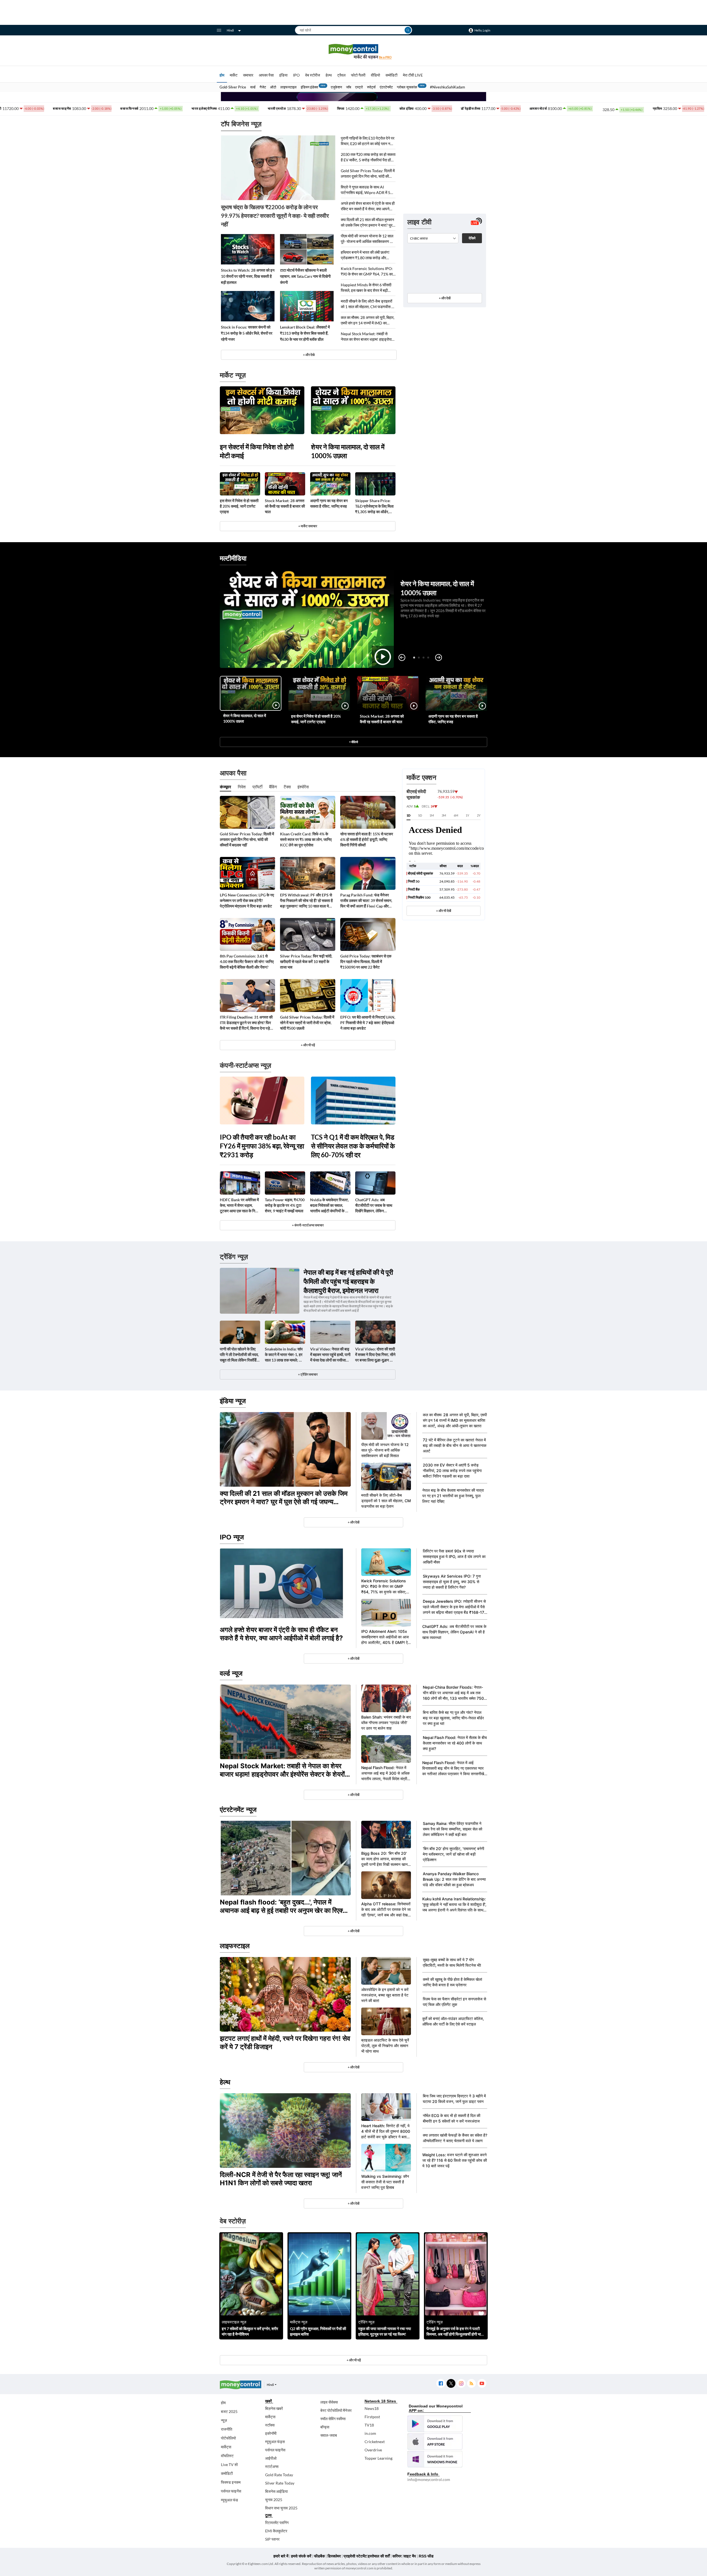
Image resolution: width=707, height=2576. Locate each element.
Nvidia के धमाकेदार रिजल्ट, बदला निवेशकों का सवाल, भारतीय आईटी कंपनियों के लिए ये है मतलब (330, 1206)
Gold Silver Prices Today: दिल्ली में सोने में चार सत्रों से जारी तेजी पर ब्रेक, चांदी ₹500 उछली (307, 1023)
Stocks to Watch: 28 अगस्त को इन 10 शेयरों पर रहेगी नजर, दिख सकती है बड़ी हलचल (248, 276)
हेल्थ (329, 75)
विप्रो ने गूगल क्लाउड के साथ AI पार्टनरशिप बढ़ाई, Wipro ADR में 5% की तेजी (367, 190)
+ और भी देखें (444, 911)
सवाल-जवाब (329, 2435)
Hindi (230, 30)
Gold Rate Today (279, 2475)
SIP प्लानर (272, 2539)
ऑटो (273, 87)
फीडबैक (319, 2556)
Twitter (451, 2384)
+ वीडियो (353, 742)
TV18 (369, 2425)
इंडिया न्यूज (233, 1401)
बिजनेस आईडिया (276, 2491)
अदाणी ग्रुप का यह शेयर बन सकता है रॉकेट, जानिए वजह (329, 503)
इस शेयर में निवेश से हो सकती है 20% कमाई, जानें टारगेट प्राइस (239, 506)
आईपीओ (271, 2458)
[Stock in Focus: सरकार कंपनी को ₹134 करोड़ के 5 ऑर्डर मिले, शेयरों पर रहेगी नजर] (248, 306)
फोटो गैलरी (358, 75)
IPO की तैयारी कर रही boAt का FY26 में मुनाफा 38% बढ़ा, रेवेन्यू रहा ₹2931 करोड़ (262, 1146)
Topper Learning (378, 2458)
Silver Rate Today (280, 2483)
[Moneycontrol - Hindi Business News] (353, 52)
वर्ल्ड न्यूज (231, 1673)
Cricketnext (375, 2442)
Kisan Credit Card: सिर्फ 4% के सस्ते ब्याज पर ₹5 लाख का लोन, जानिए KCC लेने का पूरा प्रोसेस (306, 839)
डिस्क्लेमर (334, 2556)
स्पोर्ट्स (371, 87)
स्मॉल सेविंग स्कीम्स (333, 2419)
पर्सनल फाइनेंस (231, 2491)
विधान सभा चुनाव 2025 (281, 2508)
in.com (370, 2433)
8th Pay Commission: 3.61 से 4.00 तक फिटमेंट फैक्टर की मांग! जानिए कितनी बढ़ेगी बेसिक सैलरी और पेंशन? (247, 962)
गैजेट (263, 87)
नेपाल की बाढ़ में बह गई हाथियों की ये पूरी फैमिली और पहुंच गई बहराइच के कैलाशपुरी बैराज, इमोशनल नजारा (348, 1281)
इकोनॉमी (271, 2433)
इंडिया (283, 75)
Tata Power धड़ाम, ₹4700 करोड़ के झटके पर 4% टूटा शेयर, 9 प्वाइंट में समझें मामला (285, 1205)
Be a (385, 57)
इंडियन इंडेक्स (309, 87)
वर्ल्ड (253, 87)
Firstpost (372, 2417)
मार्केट (234, 75)
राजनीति (227, 2429)
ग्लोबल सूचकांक (407, 87)
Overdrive (373, 2450)
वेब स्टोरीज (313, 75)
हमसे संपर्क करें (301, 2556)
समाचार (248, 75)
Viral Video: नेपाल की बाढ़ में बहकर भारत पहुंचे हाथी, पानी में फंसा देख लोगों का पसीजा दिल (330, 1355)
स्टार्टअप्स (272, 2466)
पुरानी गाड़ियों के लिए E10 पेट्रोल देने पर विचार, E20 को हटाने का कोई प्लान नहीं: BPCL (368, 141)
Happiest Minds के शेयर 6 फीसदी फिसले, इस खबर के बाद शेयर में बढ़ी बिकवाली (366, 288)
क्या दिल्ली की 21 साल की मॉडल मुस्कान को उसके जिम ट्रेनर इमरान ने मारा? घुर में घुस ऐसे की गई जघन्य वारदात (368, 223)
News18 (372, 2408)
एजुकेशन (336, 87)
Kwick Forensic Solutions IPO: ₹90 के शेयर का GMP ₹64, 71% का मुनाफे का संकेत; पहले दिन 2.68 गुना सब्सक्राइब (367, 271)
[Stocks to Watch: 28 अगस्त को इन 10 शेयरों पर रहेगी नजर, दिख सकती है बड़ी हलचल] (248, 249)
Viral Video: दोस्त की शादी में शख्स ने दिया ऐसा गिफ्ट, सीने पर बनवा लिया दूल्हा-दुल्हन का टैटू (375, 1355)
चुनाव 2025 (274, 2500)
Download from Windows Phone (435, 2459)
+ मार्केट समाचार (308, 526)
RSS (471, 2384)
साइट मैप (410, 2556)
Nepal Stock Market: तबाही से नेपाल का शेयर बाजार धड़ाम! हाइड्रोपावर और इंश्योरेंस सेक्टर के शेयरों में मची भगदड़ (368, 337)
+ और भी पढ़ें (308, 1045)
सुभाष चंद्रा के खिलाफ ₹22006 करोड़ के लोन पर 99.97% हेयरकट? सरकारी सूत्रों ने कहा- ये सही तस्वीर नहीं (275, 216)
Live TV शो (229, 2464)
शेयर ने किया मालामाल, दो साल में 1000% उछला (348, 451)
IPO (296, 75)
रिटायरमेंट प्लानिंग (277, 2523)
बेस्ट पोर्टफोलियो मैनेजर (336, 2410)
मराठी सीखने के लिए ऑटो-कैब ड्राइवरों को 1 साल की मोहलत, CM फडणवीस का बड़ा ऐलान (368, 304)
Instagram (461, 2384)
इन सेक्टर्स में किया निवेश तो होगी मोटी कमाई (257, 451)
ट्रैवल (341, 75)
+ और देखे (309, 355)
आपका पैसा (266, 75)
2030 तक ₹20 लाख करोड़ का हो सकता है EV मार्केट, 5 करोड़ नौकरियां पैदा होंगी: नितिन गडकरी (368, 157)
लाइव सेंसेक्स (329, 2402)
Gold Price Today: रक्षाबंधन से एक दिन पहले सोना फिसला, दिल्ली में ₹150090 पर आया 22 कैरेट (366, 962)
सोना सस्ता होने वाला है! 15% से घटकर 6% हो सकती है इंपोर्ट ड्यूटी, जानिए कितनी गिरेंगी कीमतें (367, 839)
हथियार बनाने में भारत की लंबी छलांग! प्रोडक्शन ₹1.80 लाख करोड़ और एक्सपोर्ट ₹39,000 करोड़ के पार (365, 255)
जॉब (349, 87)
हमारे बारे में (281, 2556)
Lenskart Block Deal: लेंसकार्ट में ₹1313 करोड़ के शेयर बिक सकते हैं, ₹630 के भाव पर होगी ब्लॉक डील (305, 333)
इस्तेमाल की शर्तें (379, 2556)
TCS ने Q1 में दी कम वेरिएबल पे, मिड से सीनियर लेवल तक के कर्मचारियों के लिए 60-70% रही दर (353, 1146)
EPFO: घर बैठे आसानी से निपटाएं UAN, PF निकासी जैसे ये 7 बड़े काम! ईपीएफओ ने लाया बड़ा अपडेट (368, 1023)
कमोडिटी (391, 75)
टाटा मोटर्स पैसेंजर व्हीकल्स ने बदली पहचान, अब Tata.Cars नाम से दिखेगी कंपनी (305, 276)
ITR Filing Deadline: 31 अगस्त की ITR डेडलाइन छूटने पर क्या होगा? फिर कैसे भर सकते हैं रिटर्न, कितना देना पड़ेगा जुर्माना (246, 1023)
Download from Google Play (435, 2424)
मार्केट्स (226, 2447)
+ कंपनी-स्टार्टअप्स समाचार (308, 1225)
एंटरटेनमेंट (386, 87)
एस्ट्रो (359, 87)
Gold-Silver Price (233, 87)
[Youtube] (482, 2384)
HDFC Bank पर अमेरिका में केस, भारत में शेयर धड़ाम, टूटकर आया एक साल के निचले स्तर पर (240, 1206)
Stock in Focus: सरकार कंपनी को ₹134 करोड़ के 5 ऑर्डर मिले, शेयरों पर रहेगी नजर (247, 333)
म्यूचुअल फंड (229, 2500)
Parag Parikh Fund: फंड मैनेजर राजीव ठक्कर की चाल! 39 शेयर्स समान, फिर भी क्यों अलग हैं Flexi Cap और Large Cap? (366, 901)
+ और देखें (445, 298)
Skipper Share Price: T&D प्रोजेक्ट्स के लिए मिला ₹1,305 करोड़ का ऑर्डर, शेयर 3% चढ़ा (374, 506)
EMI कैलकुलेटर (276, 2531)
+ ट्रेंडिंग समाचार (308, 1374)
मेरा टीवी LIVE (413, 75)
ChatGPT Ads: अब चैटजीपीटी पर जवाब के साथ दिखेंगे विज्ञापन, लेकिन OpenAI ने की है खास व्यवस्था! (374, 1206)
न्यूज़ (224, 2420)
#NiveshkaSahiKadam (448, 87)
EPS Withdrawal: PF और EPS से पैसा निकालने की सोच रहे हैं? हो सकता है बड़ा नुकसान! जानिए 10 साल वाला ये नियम (306, 901)
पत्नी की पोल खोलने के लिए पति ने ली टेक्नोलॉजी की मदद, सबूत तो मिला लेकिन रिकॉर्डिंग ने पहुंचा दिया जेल (239, 1355)
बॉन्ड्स (325, 2427)
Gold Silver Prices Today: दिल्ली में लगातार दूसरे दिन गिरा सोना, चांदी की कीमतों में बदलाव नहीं (368, 174)
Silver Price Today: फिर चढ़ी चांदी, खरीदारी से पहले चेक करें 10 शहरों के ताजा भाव (306, 962)
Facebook (441, 2384)
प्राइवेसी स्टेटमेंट (355, 2556)
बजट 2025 (229, 2411)
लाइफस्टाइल (288, 87)
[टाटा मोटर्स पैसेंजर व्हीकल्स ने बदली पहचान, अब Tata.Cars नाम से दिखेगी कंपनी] (307, 249)
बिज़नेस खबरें (274, 2408)
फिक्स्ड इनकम (231, 2482)
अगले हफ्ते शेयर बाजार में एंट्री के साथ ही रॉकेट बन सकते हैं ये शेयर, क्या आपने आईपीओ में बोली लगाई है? (368, 206)
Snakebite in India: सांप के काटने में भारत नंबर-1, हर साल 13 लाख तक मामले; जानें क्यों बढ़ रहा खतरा (285, 1355)
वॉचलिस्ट (227, 2456)
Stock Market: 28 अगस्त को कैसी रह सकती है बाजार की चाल (285, 506)
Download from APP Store (435, 2441)
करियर (397, 2556)
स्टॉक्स (270, 2425)
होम (222, 75)
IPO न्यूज (232, 1537)
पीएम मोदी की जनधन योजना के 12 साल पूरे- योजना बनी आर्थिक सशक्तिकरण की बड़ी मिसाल (367, 239)
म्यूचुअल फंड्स (275, 2442)
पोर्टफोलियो (228, 2438)
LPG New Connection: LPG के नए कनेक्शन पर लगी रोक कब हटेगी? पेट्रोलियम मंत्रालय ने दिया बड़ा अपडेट (247, 900)
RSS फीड (426, 2556)
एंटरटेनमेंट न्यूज (238, 1810)
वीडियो (375, 75)
